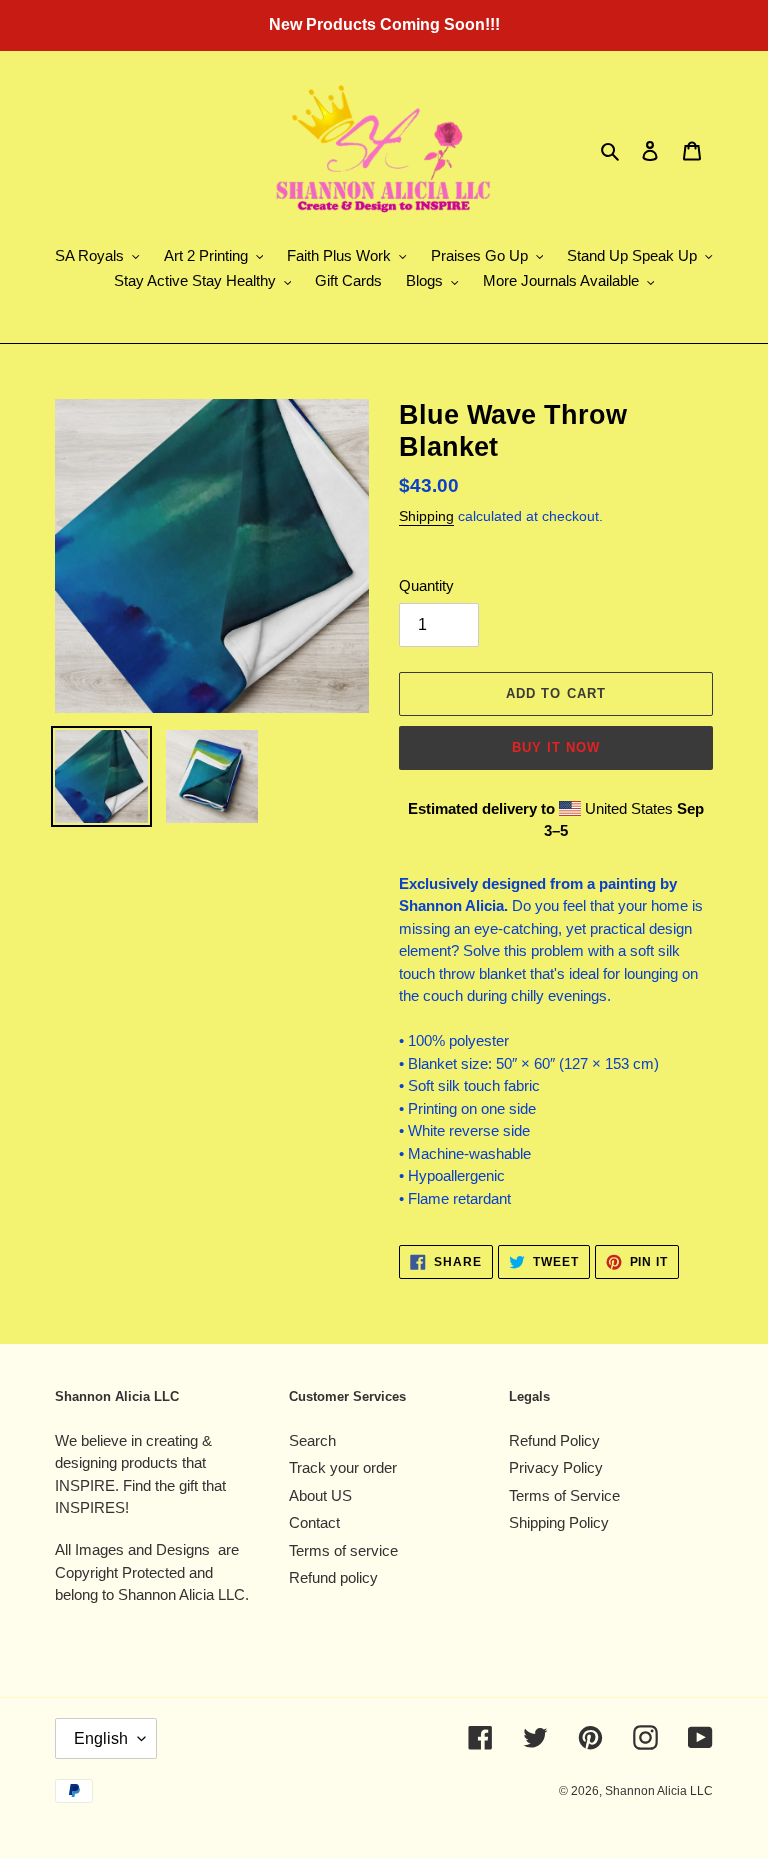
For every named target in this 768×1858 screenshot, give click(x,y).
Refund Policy (554, 1440)
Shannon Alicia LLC (659, 1791)
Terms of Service (564, 1495)
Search (312, 1440)
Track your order (343, 1467)
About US (320, 1495)
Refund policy (333, 1577)
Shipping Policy (559, 1522)
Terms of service (343, 1550)
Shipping (426, 516)
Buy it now (556, 747)
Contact (314, 1522)
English (101, 1738)
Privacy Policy (556, 1467)
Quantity (426, 585)
